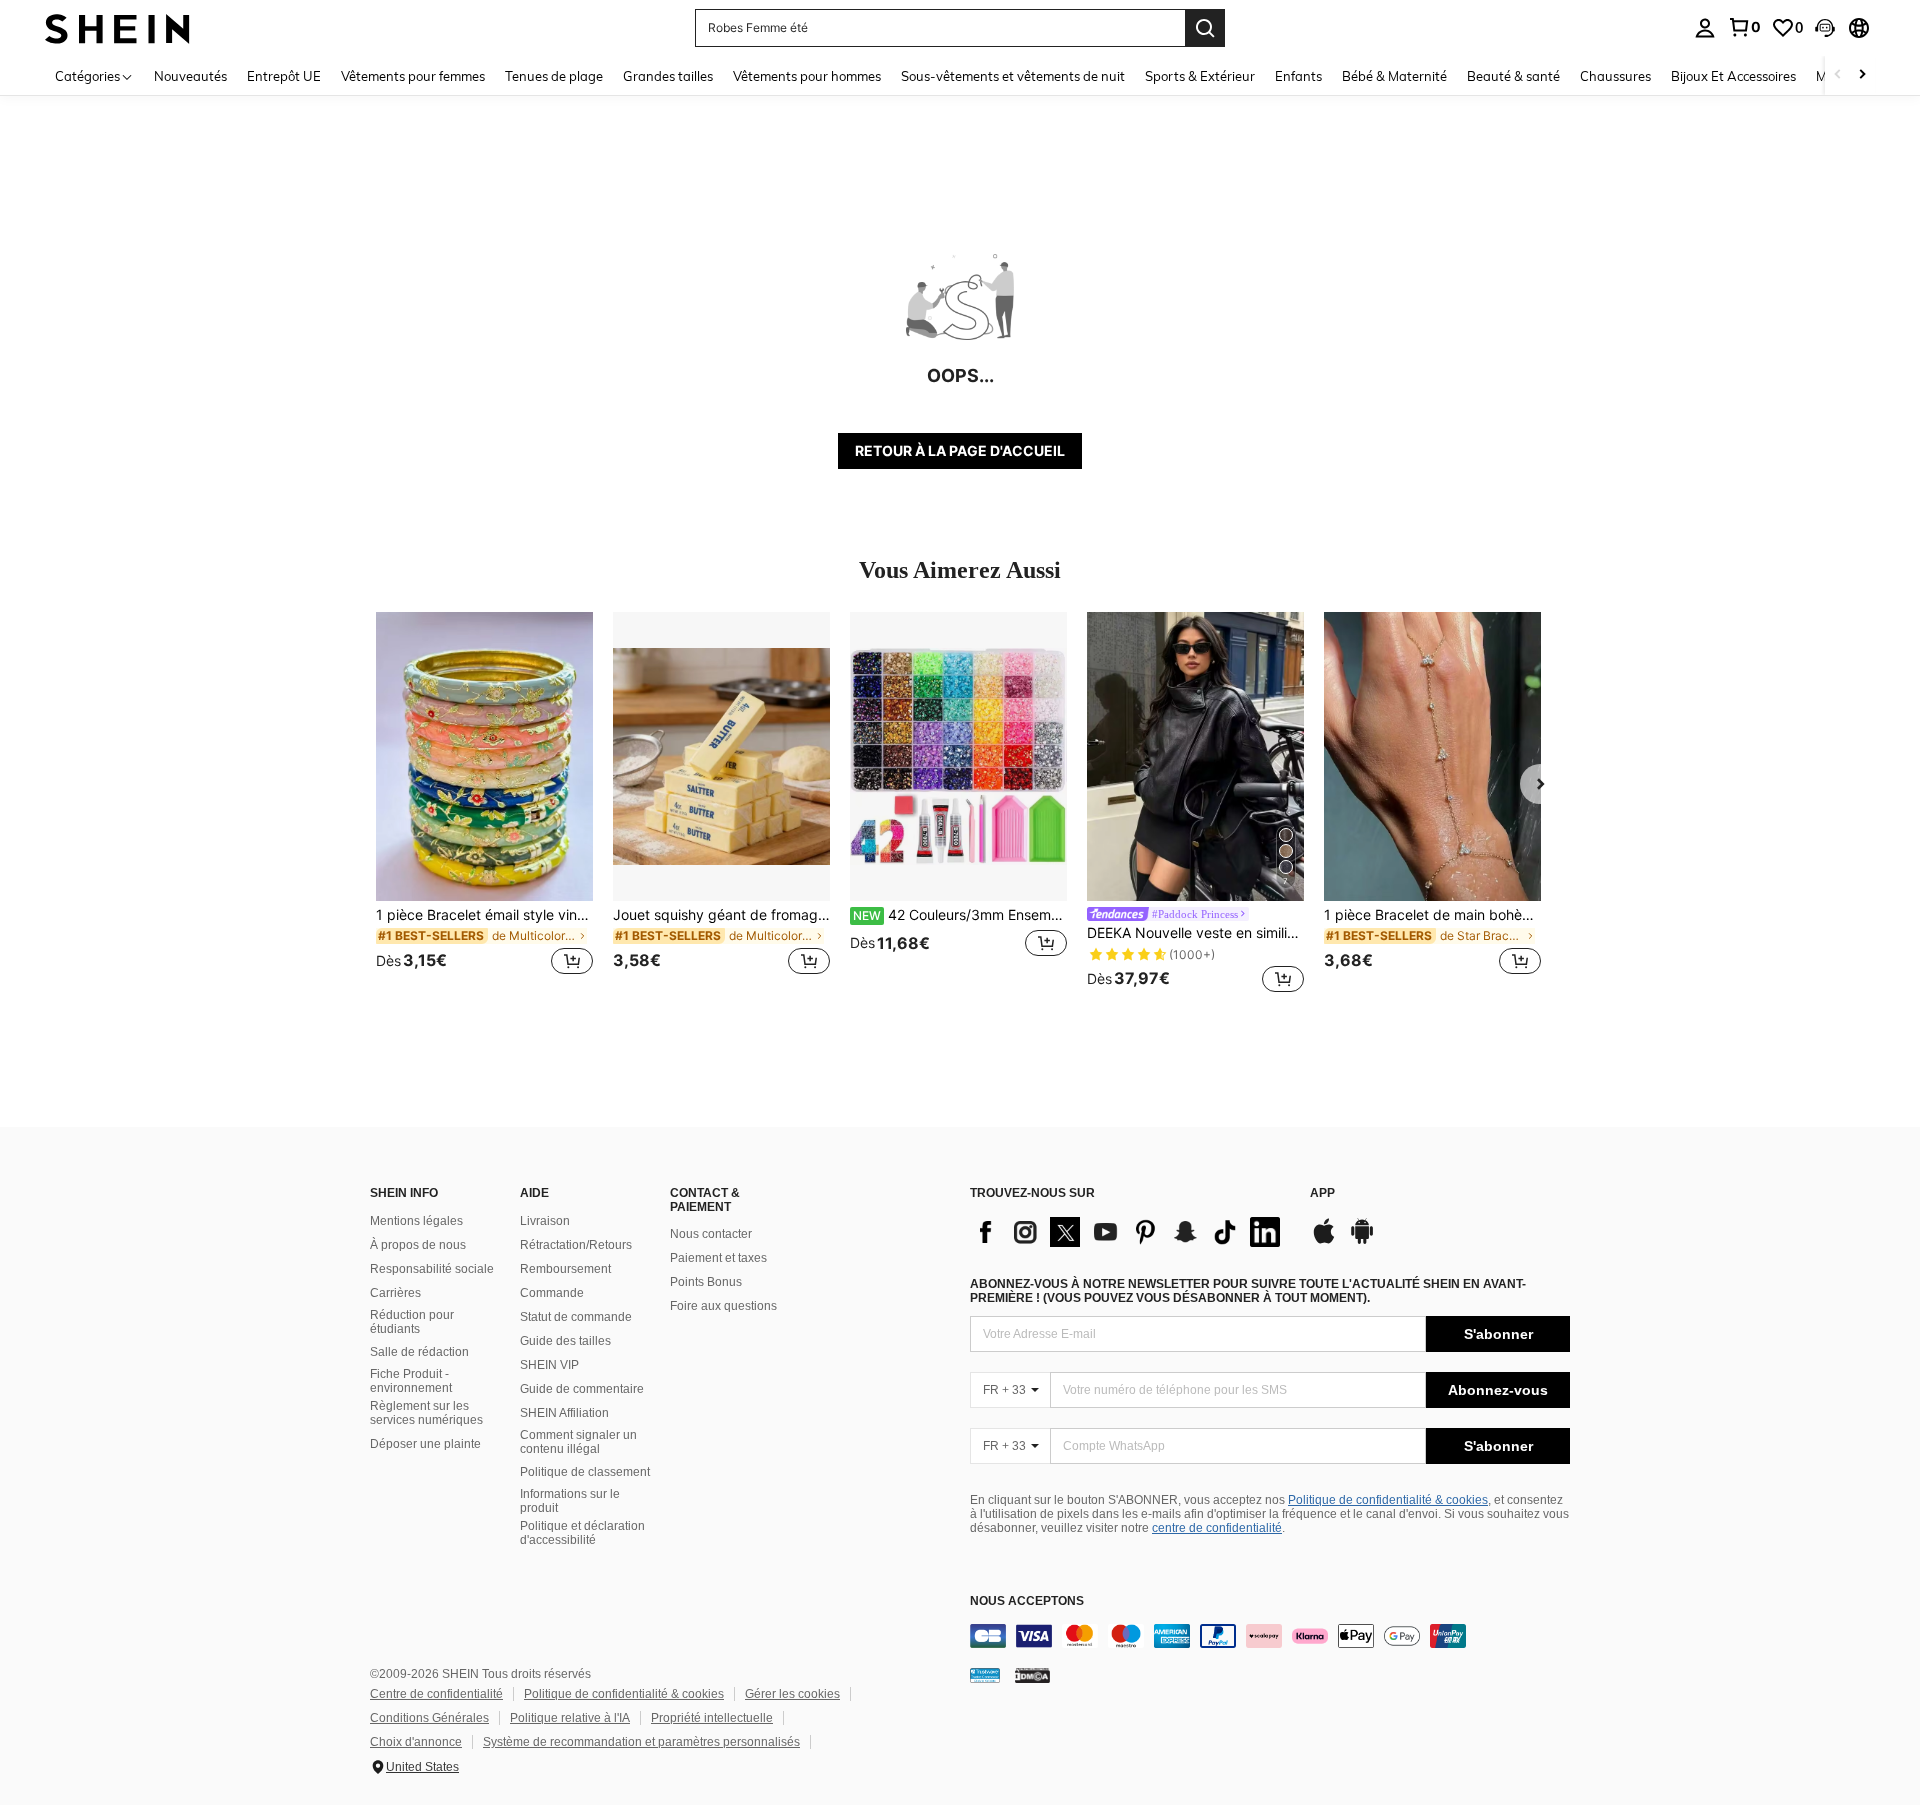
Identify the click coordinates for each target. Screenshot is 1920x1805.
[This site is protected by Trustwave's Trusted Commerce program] (985, 1675)
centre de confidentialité (1217, 1528)
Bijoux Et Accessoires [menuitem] (1733, 76)
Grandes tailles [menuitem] (668, 76)
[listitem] (484, 805)
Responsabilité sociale (432, 1269)
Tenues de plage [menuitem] (554, 76)
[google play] (1362, 1241)
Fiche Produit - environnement (411, 1381)
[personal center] (1705, 28)
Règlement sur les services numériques (426, 1413)
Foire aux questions (723, 1306)
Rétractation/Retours (576, 1245)
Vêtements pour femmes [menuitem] (413, 76)
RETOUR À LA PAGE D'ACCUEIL (960, 450)
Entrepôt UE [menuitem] (284, 76)
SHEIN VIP (549, 1365)
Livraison (545, 1221)
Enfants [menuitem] (1298, 76)
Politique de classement (585, 1472)
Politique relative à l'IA (570, 1718)
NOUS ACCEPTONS (1027, 1601)
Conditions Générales (429, 1718)
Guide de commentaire (582, 1389)
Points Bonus (706, 1282)
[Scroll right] (1862, 75)
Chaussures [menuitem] (1615, 76)
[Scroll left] (1838, 75)
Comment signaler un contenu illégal (578, 1442)
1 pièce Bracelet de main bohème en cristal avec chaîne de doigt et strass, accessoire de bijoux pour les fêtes (1432, 915)
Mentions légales (416, 1221)
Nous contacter (711, 1234)
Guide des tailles (565, 1341)
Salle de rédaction (419, 1352)
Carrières (395, 1293)
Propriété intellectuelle (712, 1718)
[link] (1744, 27)
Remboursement (565, 1269)
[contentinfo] (1270, 1636)
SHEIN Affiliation (564, 1413)
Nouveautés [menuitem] (190, 76)
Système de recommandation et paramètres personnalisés (641, 1742)
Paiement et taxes (718, 1258)
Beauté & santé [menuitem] (1513, 76)
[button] (1825, 28)
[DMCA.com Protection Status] (1032, 1675)
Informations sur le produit (570, 1501)
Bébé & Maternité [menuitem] (1394, 76)
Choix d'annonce (416, 1742)
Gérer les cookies (792, 1694)
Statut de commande (576, 1317)
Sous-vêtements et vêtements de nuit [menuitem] (1013, 76)
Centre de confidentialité (436, 1694)
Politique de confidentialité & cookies (1388, 1500)
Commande (552, 1293)
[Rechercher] (1205, 28)
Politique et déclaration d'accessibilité (582, 1533)
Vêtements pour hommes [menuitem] (807, 76)
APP (1322, 1193)
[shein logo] (117, 27)
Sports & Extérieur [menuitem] (1200, 76)
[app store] (1324, 1241)
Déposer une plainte (425, 1444)
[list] (1130, 1232)
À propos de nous (418, 1245)
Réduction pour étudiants (412, 1322)
